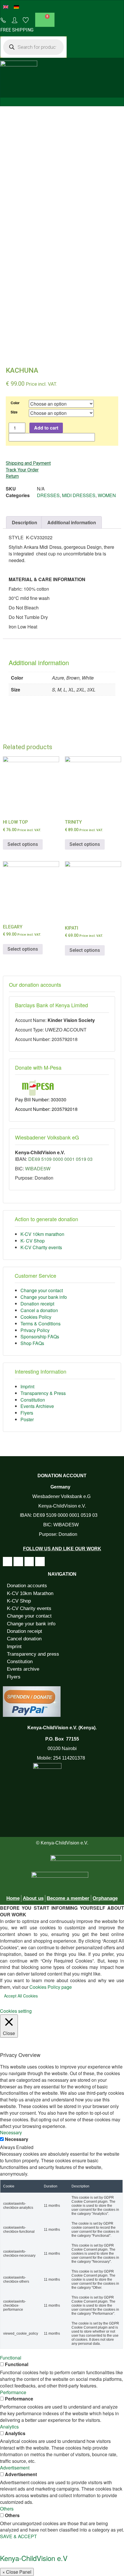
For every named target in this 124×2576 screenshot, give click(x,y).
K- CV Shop (33, 1241)
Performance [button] (13, 2392)
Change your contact (42, 1290)
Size (14, 412)
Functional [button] (11, 2358)
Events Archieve (37, 1406)
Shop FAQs (32, 1343)
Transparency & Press (43, 1393)
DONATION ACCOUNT (62, 1476)
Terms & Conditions (41, 1324)
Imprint (27, 1386)
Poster (27, 1419)
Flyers (27, 1413)
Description (25, 522)
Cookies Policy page (51, 1987)
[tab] (25, 523)
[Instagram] (29, 1562)
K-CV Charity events (41, 1247)
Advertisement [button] (15, 2468)
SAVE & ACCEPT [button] (18, 2536)
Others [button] (7, 2509)
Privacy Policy (35, 1330)
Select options (23, 844)
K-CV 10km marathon (42, 1234)
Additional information (72, 522)
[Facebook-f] (7, 1562)
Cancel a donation (39, 1310)
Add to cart (46, 428)
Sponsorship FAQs (40, 1337)
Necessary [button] (11, 2132)
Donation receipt (37, 1304)
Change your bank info (44, 1297)
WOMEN (107, 495)
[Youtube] (40, 1562)
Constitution (33, 1400)
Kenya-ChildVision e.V (34, 2558)
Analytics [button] (9, 2427)
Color (15, 403)
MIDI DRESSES (79, 495)
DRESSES (48, 495)
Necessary (17, 2139)
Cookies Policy (36, 1317)
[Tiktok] (18, 1562)
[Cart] (45, 20)
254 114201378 (69, 1758)
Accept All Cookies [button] (21, 1996)
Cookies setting (16, 2011)
